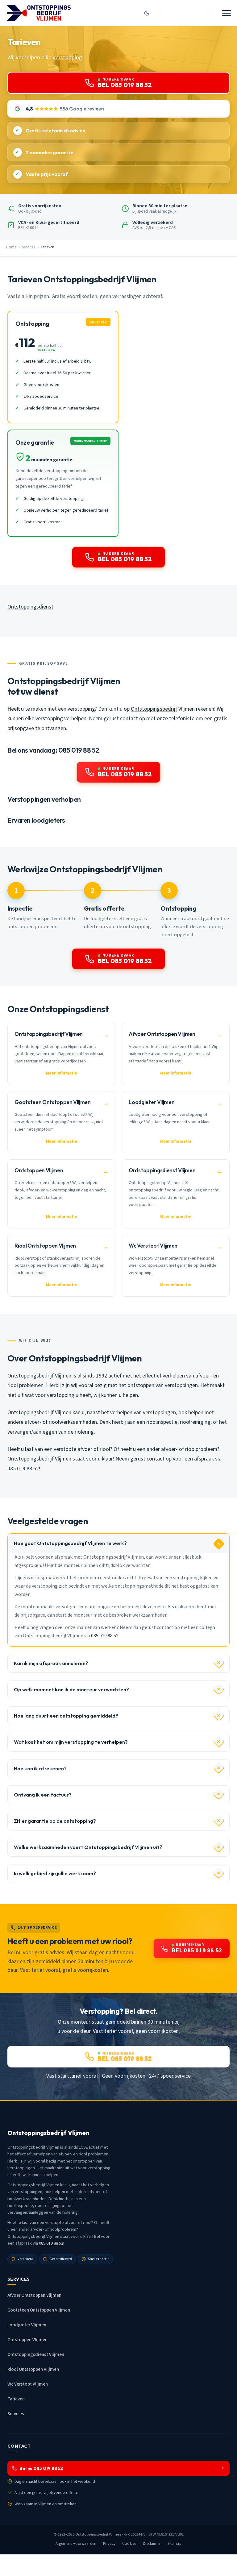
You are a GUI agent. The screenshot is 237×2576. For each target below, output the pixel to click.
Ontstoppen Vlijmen (27, 2340)
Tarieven (16, 2399)
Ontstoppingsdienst (30, 607)
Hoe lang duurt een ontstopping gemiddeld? (66, 1716)
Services (28, 247)
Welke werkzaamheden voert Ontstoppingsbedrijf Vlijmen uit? (88, 1847)
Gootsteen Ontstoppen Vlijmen (39, 2310)
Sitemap (175, 2544)
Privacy (109, 2544)
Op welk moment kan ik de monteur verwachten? (71, 1689)
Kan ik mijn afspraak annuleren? (51, 1663)
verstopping (67, 57)
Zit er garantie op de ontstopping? (55, 1821)
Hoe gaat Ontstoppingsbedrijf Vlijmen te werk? (70, 1543)
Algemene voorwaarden (76, 2544)
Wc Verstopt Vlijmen (28, 2384)
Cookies (129, 2544)
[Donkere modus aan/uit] (147, 13)
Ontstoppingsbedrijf (154, 709)
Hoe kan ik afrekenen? (40, 1768)
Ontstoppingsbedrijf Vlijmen (98, 2534)
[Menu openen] (227, 13)
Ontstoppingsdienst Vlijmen (36, 2355)
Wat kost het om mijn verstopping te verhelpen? (71, 1742)
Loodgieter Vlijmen (27, 2325)
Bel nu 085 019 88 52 (41, 2468)
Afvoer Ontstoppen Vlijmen (34, 2295)
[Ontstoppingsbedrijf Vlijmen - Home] (39, 13)
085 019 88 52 (23, 1469)
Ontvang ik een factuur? (43, 1795)
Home (11, 247)
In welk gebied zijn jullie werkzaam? (55, 1873)
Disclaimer (152, 2544)
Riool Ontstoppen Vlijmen (33, 2369)
